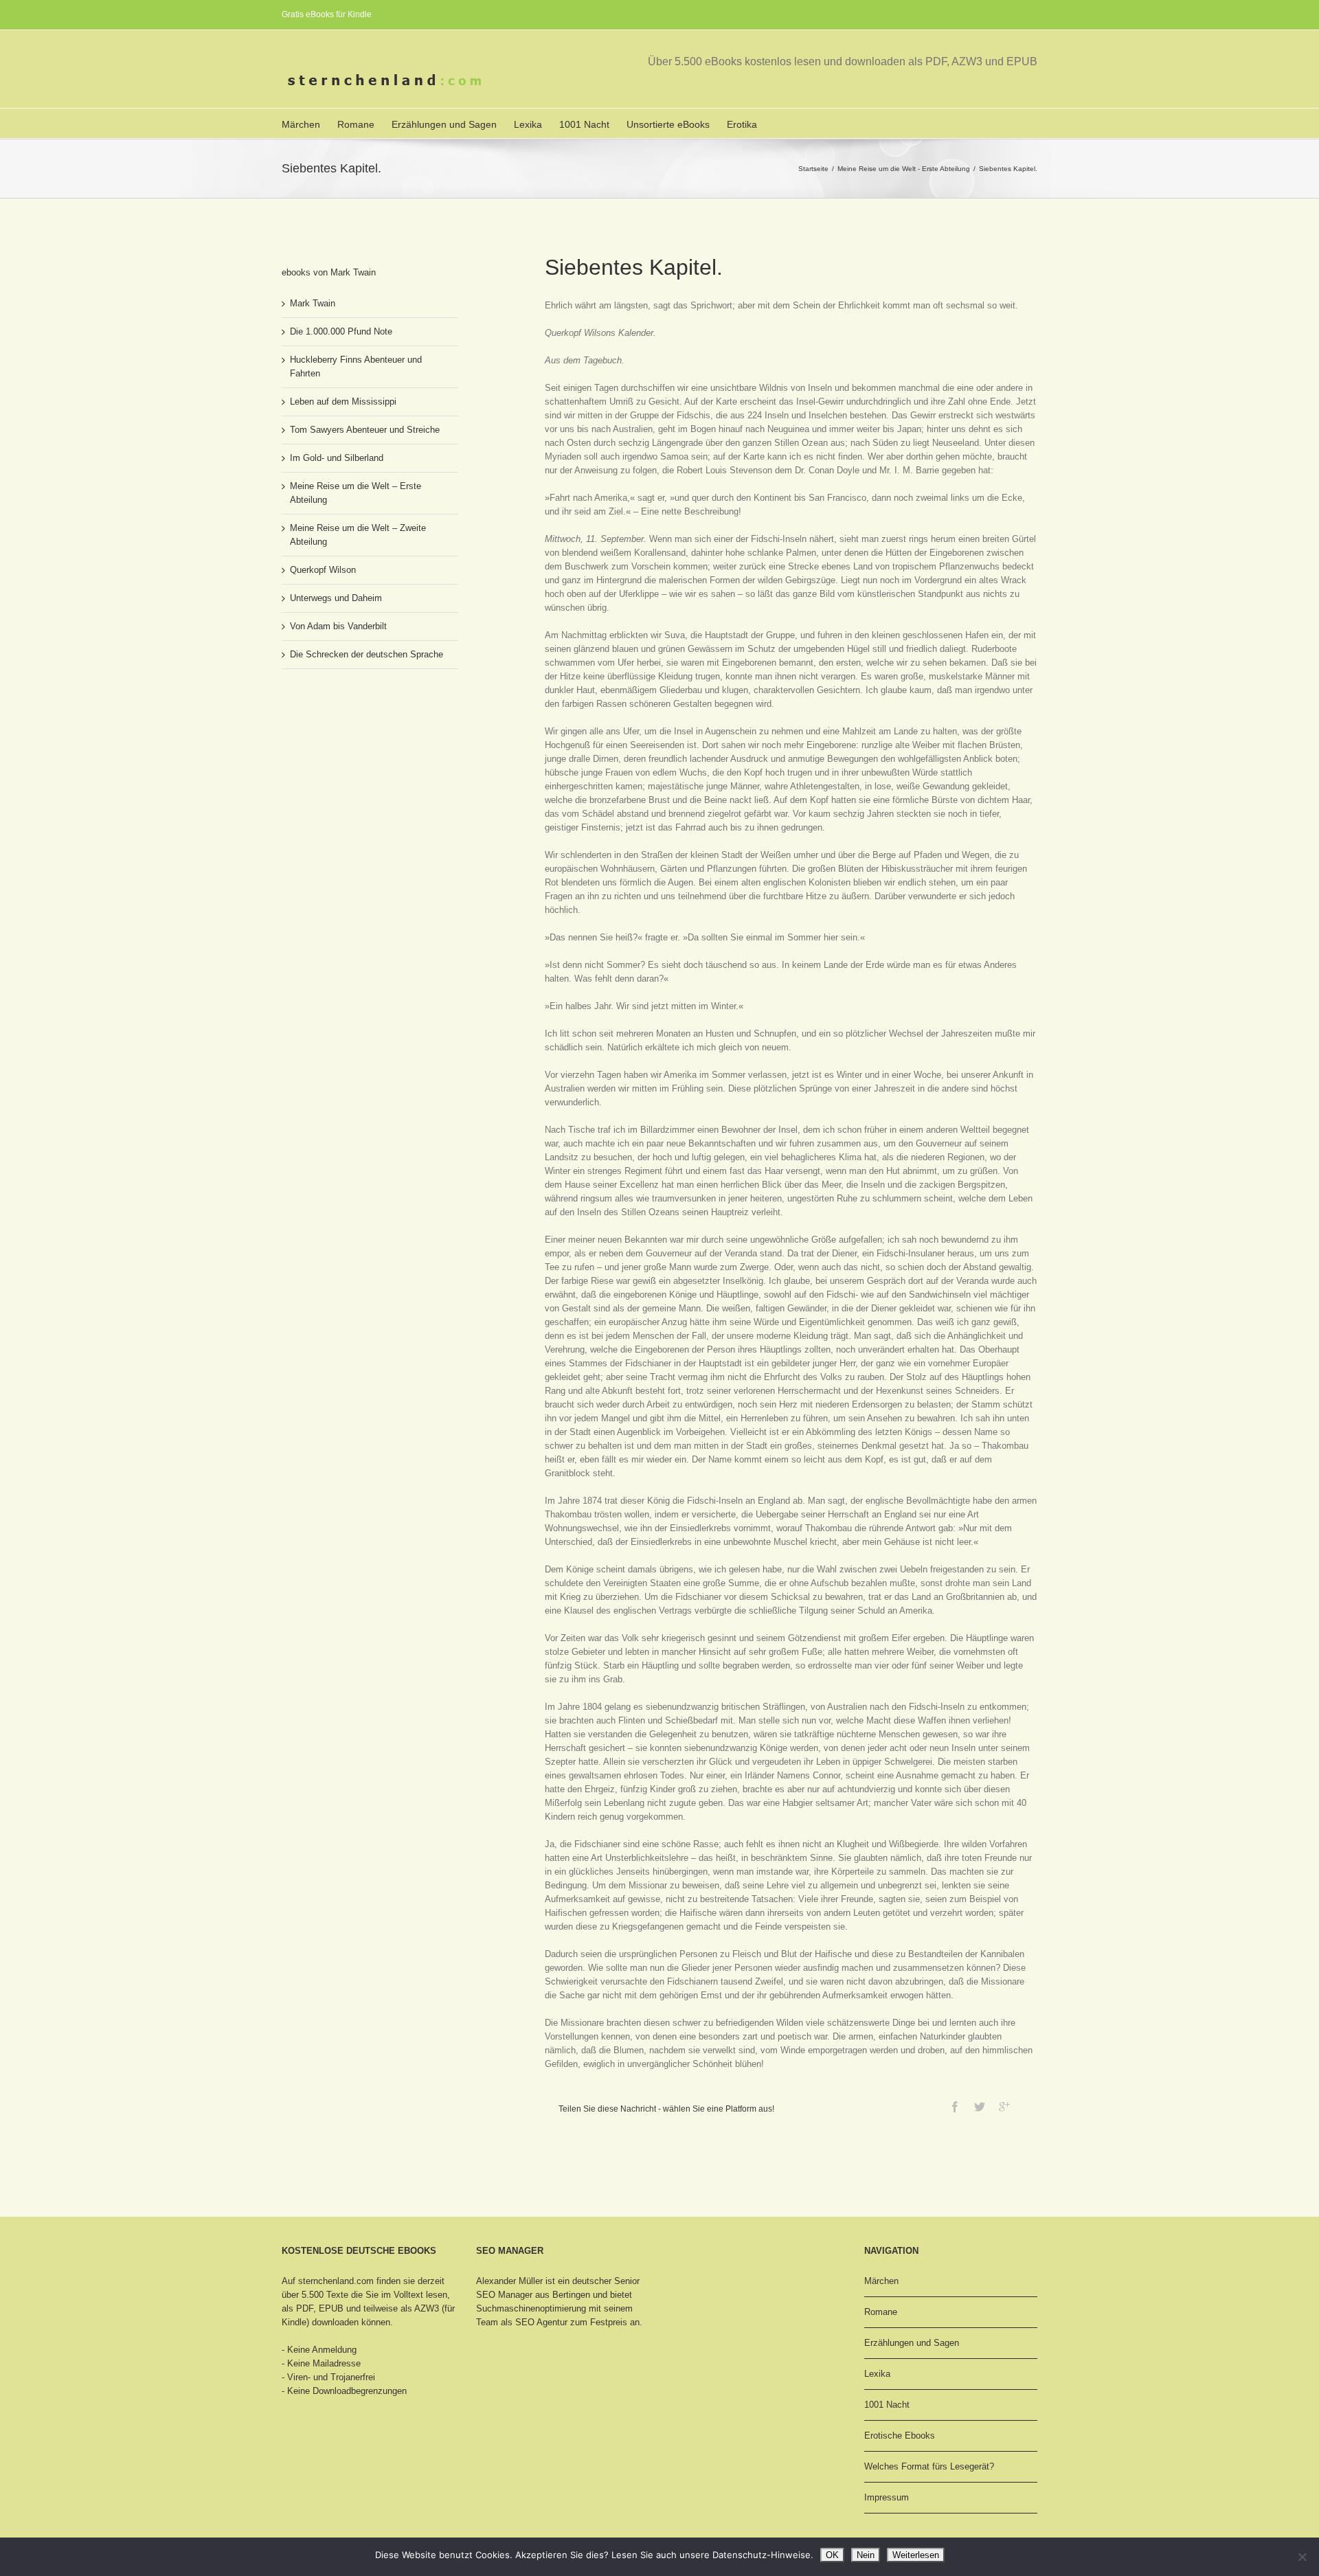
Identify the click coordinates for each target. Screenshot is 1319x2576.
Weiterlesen (916, 2555)
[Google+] (1004, 2107)
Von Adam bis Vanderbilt (338, 626)
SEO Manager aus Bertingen (533, 2295)
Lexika (528, 124)
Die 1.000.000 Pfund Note (341, 331)
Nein (866, 2555)
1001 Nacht (584, 124)
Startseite (813, 169)
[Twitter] (980, 2107)
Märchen (301, 124)
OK (832, 2555)
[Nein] (1302, 2557)
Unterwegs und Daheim (336, 598)
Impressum (887, 2497)
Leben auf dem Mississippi (343, 402)
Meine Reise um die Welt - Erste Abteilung (904, 169)
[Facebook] (955, 2107)
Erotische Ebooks (900, 2436)
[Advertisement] (350, 731)
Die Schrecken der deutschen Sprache (367, 654)
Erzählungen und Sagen (444, 124)
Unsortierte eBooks (668, 124)
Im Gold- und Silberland (337, 458)
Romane (356, 124)
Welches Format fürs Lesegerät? (929, 2466)
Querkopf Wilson (323, 570)
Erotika (742, 124)
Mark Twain (313, 303)
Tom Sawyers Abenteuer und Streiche (365, 430)
